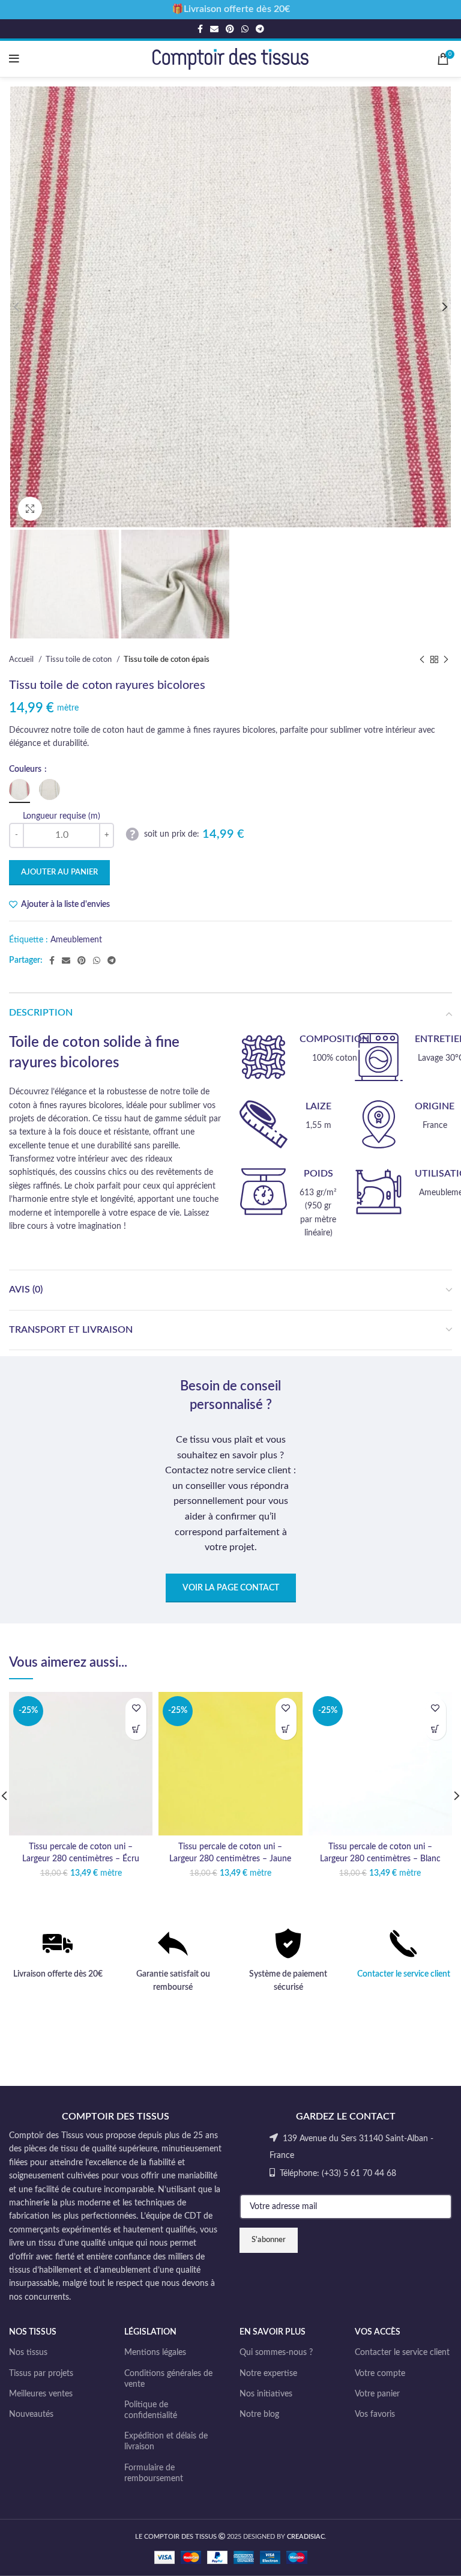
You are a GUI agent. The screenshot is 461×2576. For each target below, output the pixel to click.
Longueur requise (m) (62, 816)
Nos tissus (28, 2353)
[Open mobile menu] (14, 59)
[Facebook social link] (200, 29)
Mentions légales (155, 2353)
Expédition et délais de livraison (166, 2441)
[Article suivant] (446, 659)
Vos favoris (375, 2414)
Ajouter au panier (59, 872)
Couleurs (26, 769)
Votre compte (380, 2374)
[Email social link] (214, 29)
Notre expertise (268, 2374)
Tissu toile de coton (80, 659)
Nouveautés (31, 2414)
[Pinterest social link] (230, 29)
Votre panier (377, 2394)
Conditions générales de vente (168, 2379)
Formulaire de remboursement (154, 2473)
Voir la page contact (231, 1588)
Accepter (230, 2556)
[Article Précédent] (422, 659)
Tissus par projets (41, 2374)
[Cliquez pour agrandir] (30, 509)
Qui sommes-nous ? (276, 2353)
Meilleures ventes (41, 2394)
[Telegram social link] (260, 29)
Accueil (22, 659)
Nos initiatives (266, 2394)
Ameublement (76, 940)
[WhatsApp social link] (245, 29)
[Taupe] (50, 789)
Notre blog (259, 2414)
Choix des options (136, 1729)
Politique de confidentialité (151, 2410)
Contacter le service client (404, 1974)
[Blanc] (20, 789)
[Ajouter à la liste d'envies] (136, 1708)
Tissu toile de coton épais (167, 659)
